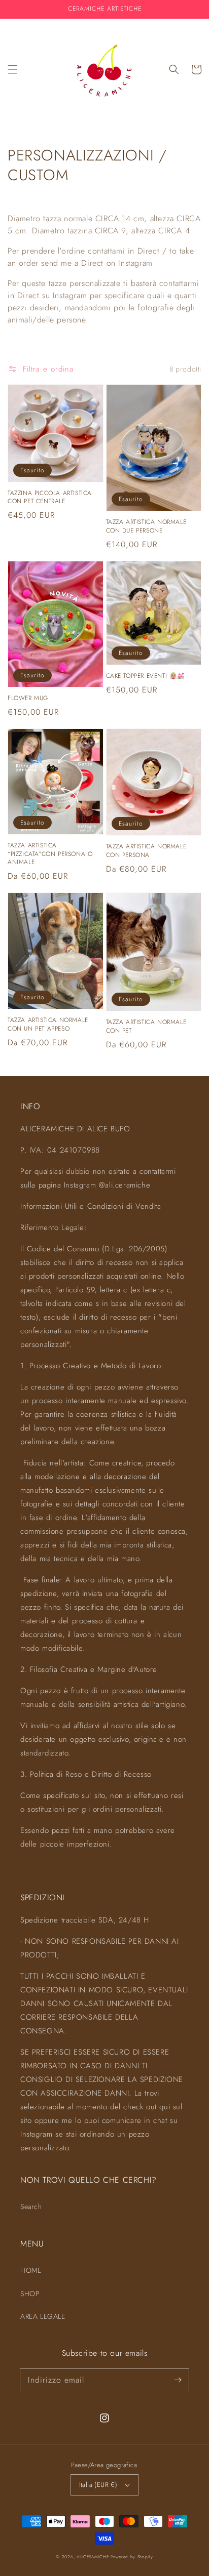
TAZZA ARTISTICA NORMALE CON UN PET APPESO (48, 1025)
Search (31, 2206)
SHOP (30, 2294)
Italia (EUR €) (98, 2485)
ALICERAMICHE (93, 2557)
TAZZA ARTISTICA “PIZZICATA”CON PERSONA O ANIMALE (50, 854)
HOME (31, 2270)
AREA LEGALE (43, 2316)
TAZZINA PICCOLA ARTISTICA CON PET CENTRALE (50, 498)
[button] (13, 69)
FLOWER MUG (28, 698)
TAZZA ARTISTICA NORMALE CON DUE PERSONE (146, 526)
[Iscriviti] (178, 2380)
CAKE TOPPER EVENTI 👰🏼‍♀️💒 (146, 676)
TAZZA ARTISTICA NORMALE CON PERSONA (146, 851)
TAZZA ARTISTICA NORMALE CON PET (146, 1027)
